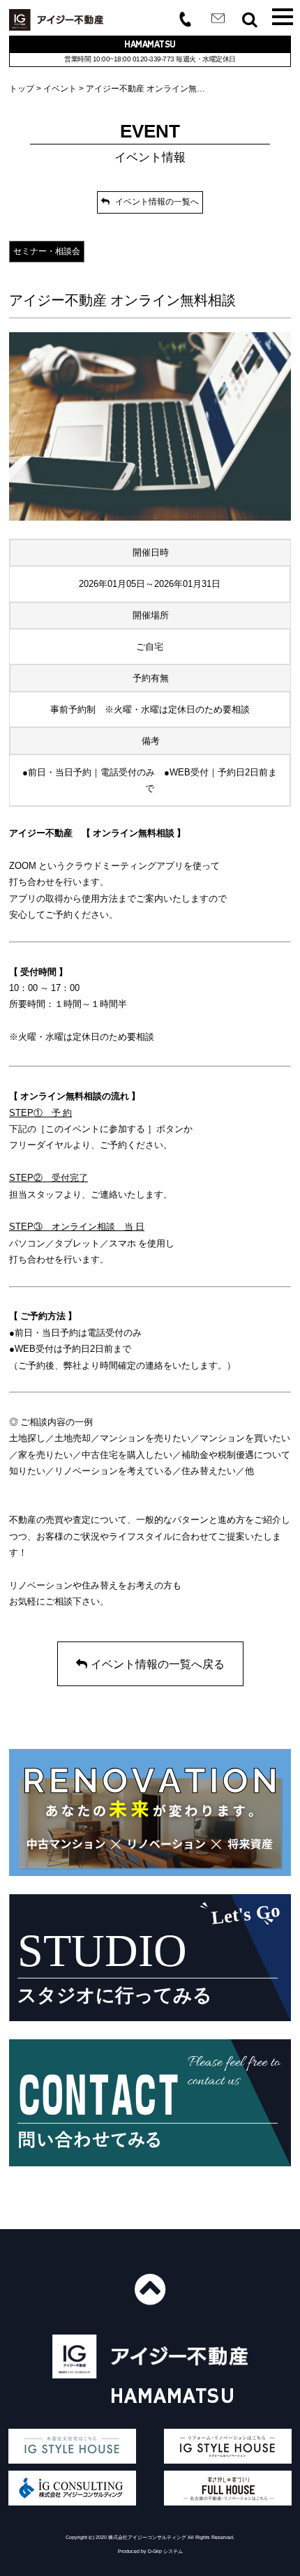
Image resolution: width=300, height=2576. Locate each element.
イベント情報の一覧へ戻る (158, 1664)
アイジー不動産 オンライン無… (145, 89)
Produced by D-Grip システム (150, 2551)
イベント (60, 89)
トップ (22, 89)
